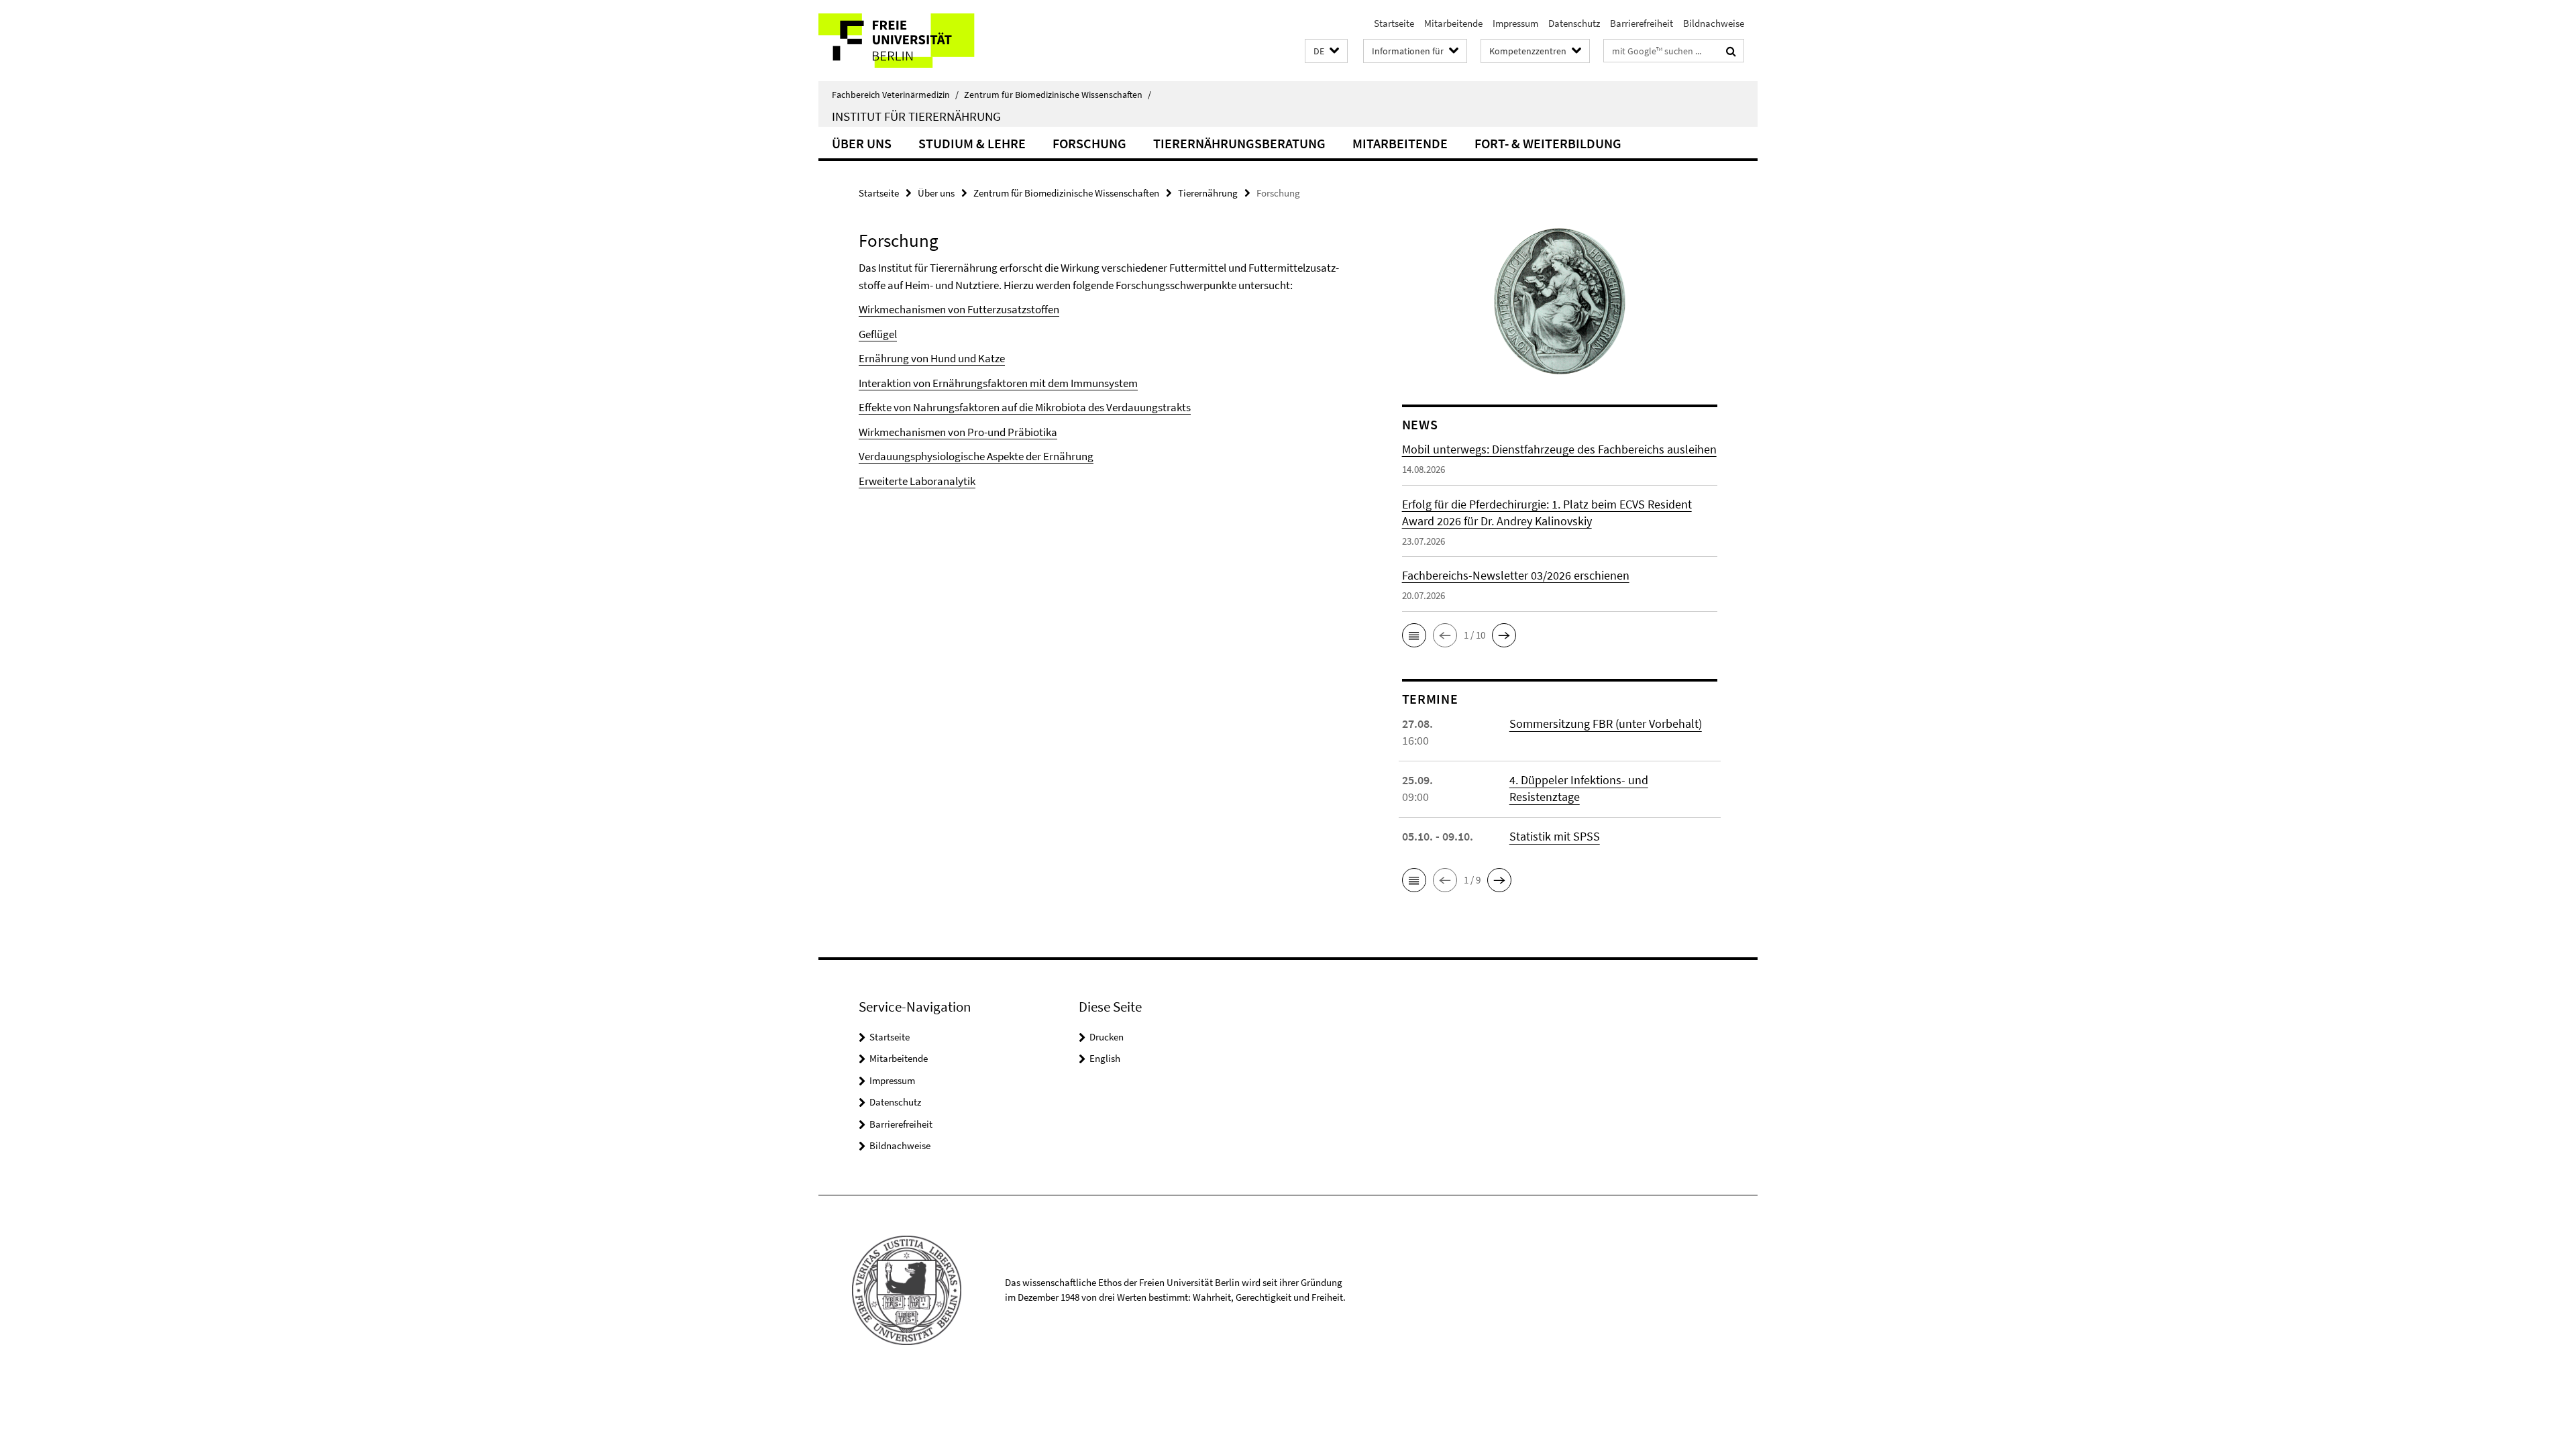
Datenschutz (1574, 23)
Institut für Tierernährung (916, 116)
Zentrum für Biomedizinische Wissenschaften (1058, 95)
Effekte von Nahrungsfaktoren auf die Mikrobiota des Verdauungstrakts (1025, 407)
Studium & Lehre (972, 143)
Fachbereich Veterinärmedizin (895, 95)
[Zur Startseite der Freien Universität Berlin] (931, 41)
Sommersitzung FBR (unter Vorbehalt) (1606, 723)
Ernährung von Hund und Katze (932, 358)
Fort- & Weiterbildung (1548, 143)
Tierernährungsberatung (1239, 143)
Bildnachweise (1714, 23)
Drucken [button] (1107, 1037)
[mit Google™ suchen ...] (1731, 51)
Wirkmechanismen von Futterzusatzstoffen (959, 309)
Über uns (862, 143)
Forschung (1089, 143)
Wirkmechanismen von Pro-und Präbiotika (958, 432)
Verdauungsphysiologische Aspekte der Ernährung (976, 456)
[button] (1326, 51)
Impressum (1515, 23)
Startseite (1394, 23)
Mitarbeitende (1453, 23)
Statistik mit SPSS (1555, 836)
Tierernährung (1208, 193)
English (1105, 1058)
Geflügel (878, 334)
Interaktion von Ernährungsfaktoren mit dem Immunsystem (998, 383)
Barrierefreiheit (1642, 23)
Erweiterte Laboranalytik (917, 481)
